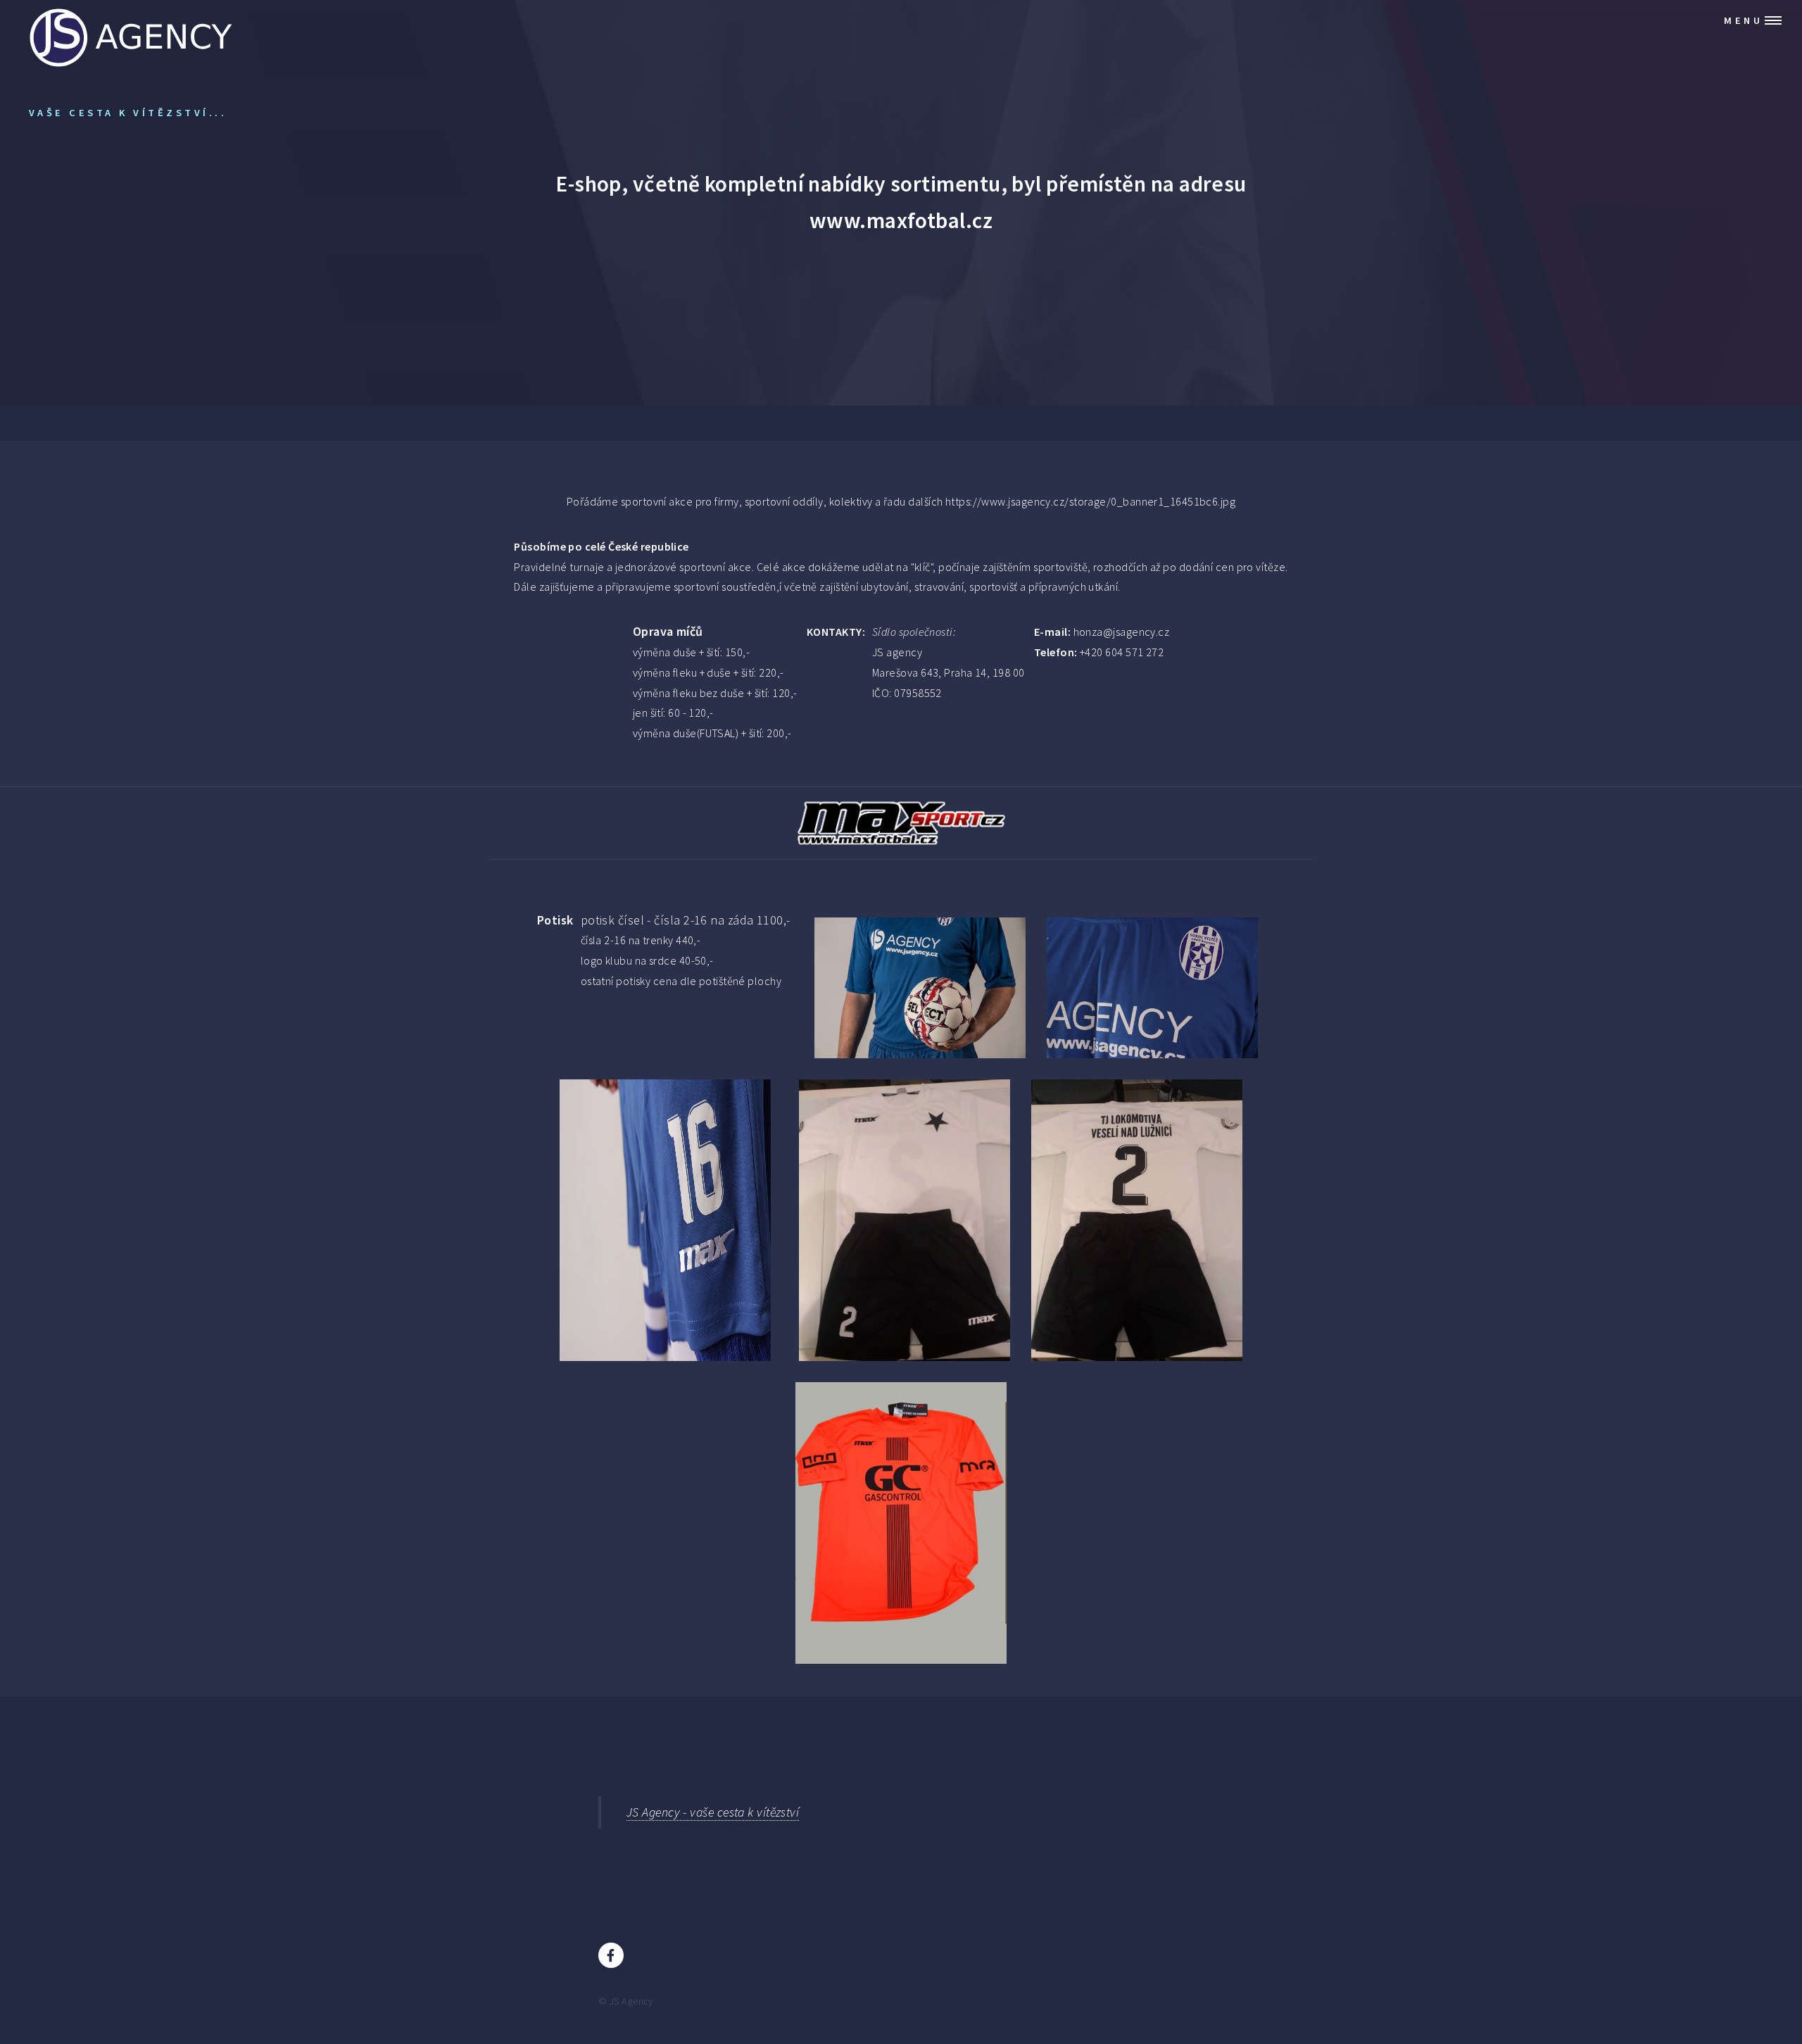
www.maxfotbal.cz (901, 220)
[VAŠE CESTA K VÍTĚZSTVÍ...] (131, 21)
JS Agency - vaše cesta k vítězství (713, 1812)
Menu (1743, 20)
